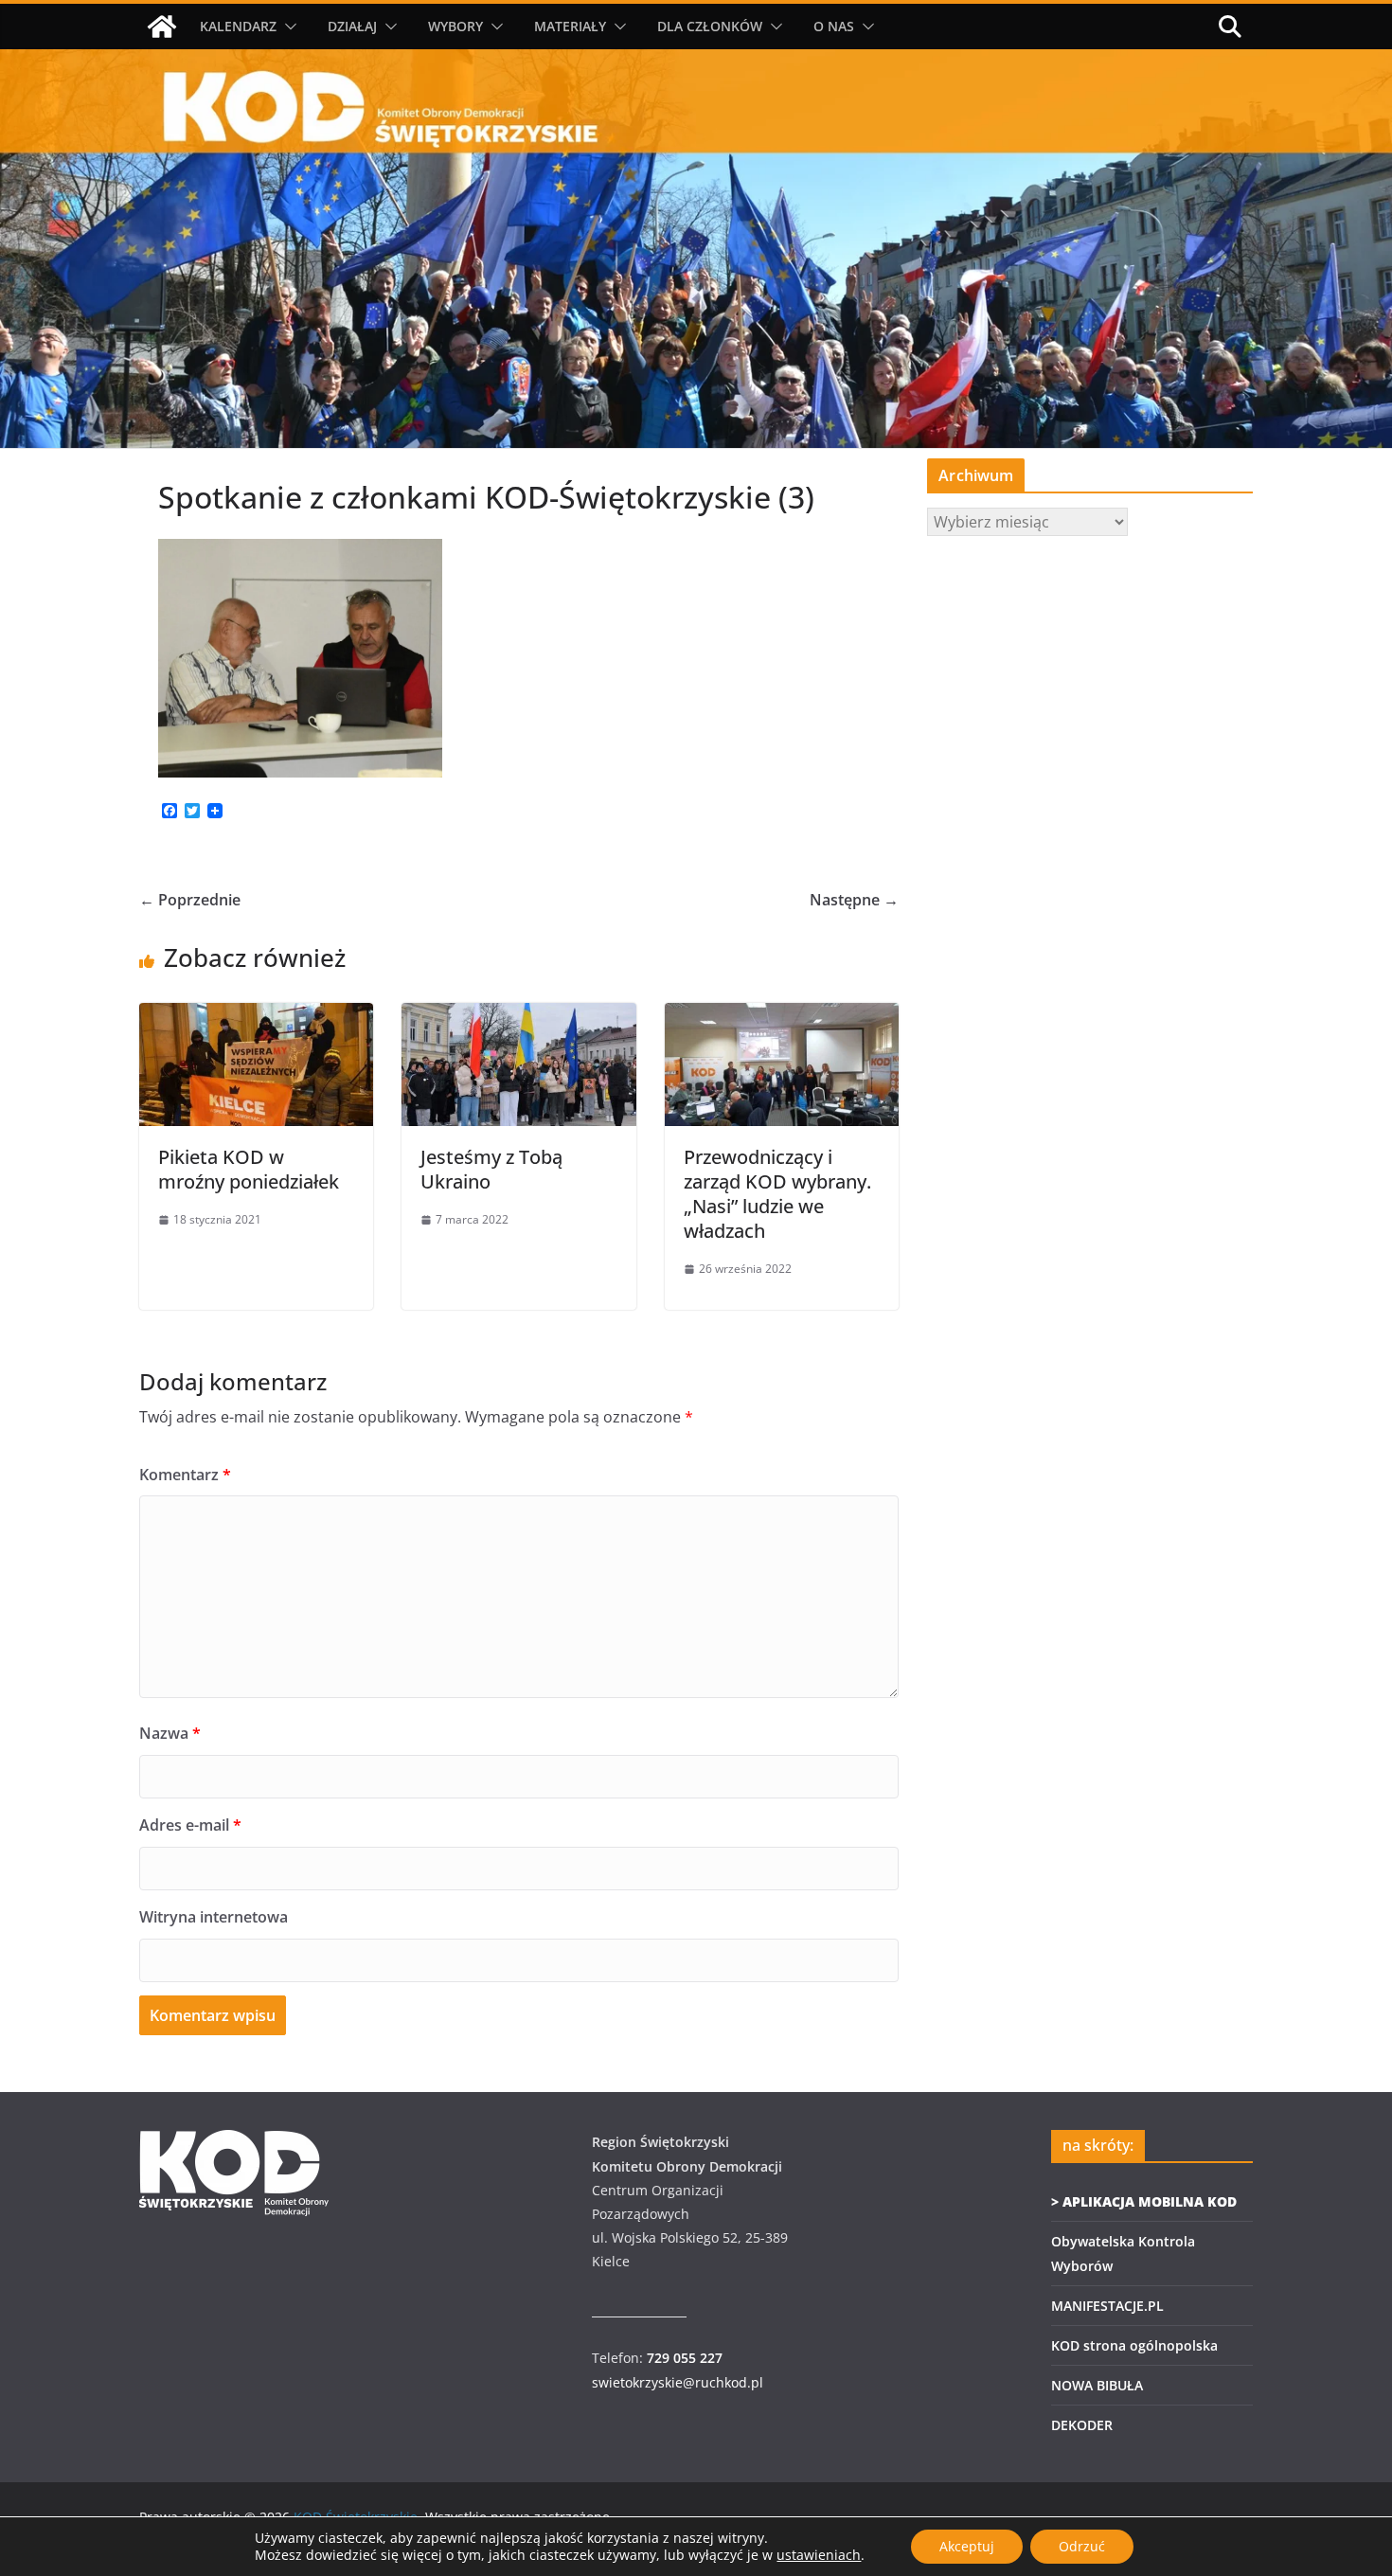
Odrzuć (1082, 2546)
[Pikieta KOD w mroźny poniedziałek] (256, 1016)
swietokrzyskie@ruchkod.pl (678, 2382)
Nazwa (170, 1733)
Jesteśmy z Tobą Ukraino (491, 1169)
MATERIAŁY (570, 26)
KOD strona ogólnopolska (1134, 2345)
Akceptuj (967, 2546)
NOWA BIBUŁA (1097, 2385)
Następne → (854, 900)
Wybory (455, 26)
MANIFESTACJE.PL (1107, 2306)
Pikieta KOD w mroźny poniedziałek (249, 1169)
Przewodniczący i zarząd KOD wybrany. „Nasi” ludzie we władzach (777, 1194)
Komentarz (185, 1475)
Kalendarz (238, 26)
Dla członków (710, 26)
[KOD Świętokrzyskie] (162, 27)
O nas (834, 26)
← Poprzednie (190, 900)
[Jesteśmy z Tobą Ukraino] (518, 1016)
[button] (287, 27)
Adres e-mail (190, 1825)
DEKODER (1082, 2425)
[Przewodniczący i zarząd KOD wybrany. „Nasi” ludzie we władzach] (782, 1016)
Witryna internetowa (214, 1917)
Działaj (352, 26)
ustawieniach (819, 2555)
